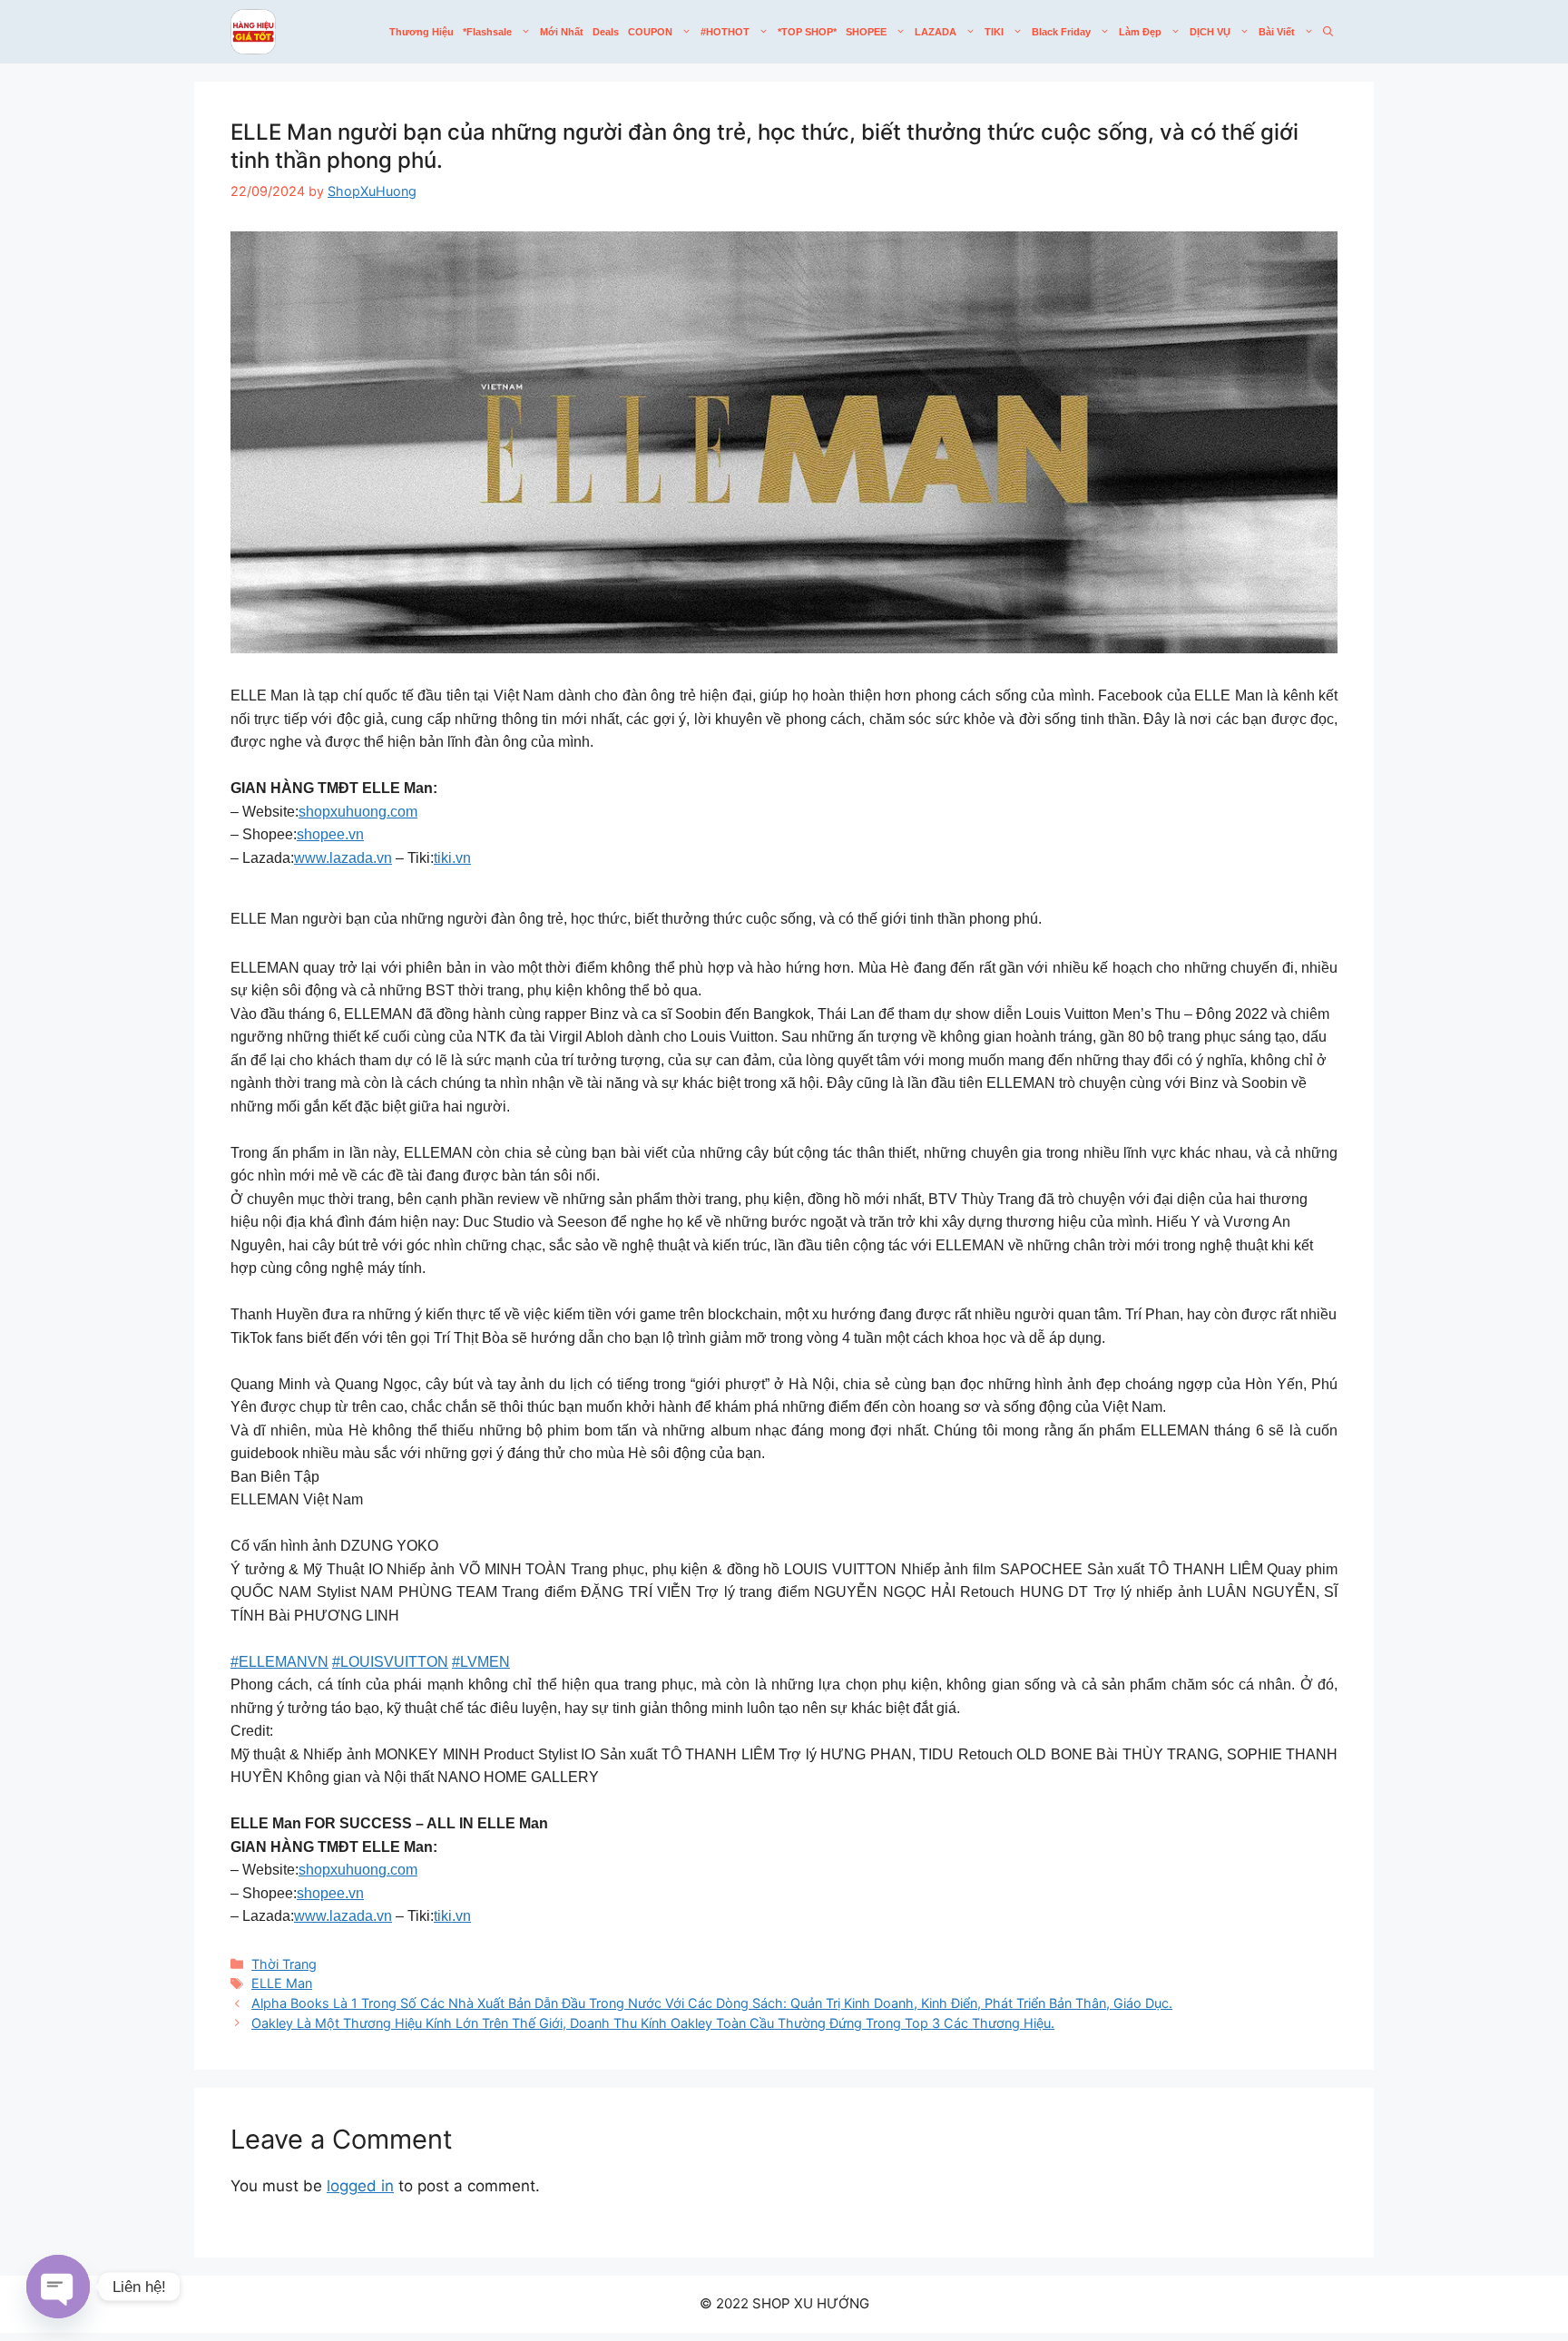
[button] (1328, 32)
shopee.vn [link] (330, 834)
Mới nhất (562, 32)
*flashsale (487, 32)
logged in (360, 2186)
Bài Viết (1277, 32)
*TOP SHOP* (807, 32)
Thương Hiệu (421, 32)
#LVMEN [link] (481, 1662)
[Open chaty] (58, 2287)
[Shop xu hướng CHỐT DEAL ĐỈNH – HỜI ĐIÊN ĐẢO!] (253, 32)
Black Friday (1061, 32)
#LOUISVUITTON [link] (390, 1662)
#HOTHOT (725, 32)
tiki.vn (452, 858)
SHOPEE (866, 32)
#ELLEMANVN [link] (279, 1662)
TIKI (994, 32)
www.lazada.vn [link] (343, 858)
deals (606, 32)
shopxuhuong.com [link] (358, 812)
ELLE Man (282, 1983)
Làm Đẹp (1140, 32)
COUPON (650, 32)
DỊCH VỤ (1210, 32)
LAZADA (936, 32)
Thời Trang (284, 1964)
